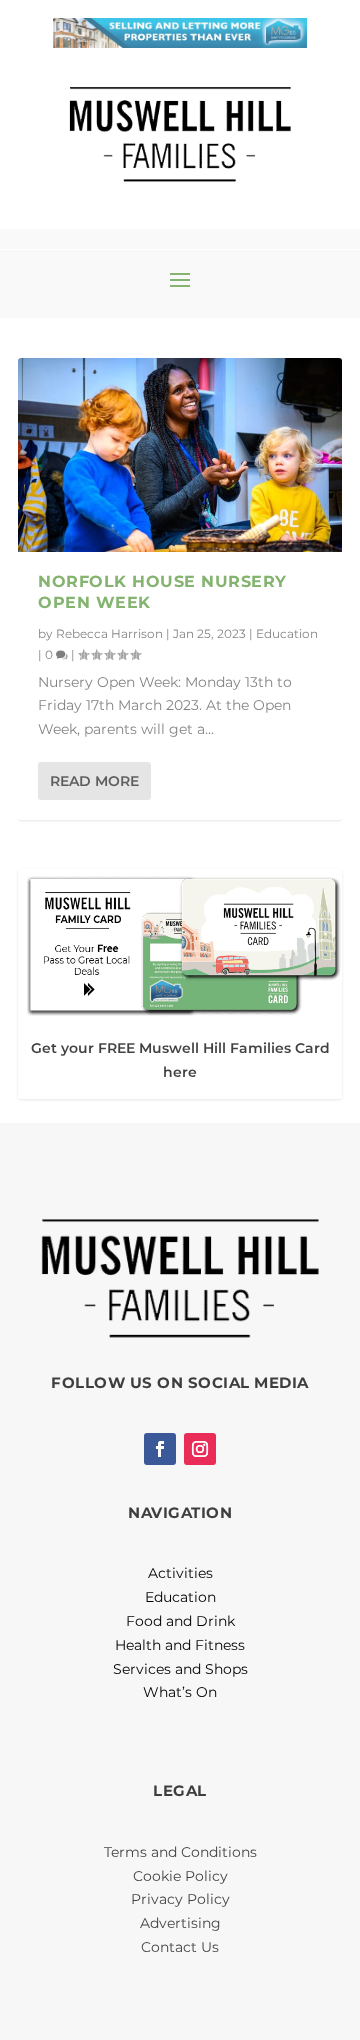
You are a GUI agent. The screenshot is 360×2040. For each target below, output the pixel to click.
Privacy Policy (180, 1899)
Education (287, 633)
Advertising (180, 1923)
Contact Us (180, 1947)
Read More (94, 781)
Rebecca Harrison (109, 633)
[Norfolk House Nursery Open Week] (180, 455)
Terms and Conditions (180, 1852)
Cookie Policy (180, 1876)
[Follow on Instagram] (200, 1449)
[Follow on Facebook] (160, 1449)
